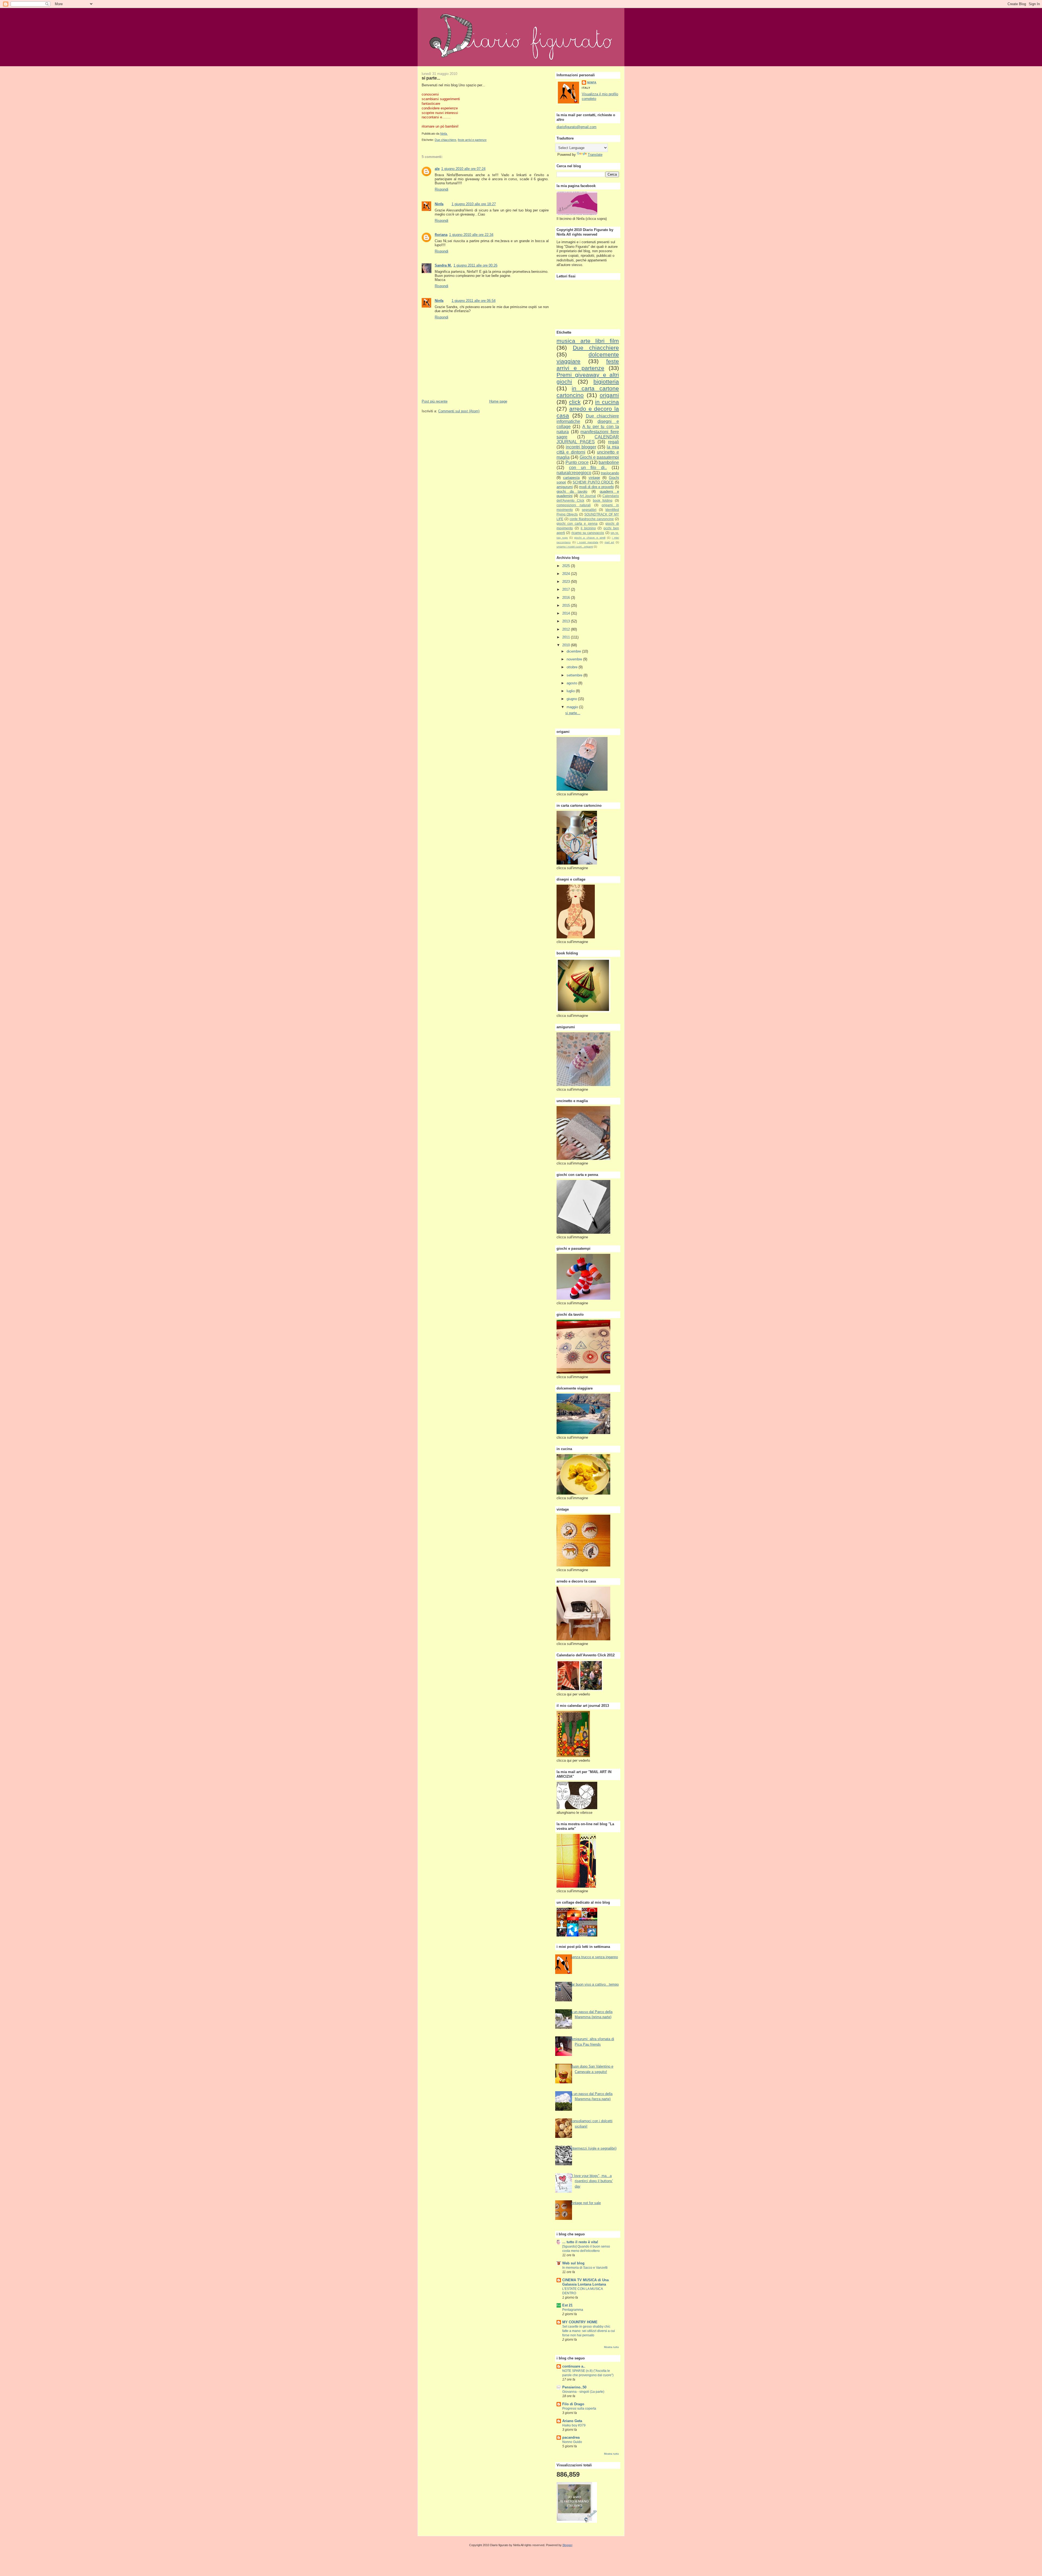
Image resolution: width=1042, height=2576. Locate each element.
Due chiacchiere (445, 140)
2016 (567, 598)
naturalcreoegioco (574, 473)
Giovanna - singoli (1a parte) (583, 2392)
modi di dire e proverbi (596, 487)
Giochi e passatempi (599, 457)
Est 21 (567, 2305)
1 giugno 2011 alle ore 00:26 (475, 265)
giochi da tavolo (572, 491)
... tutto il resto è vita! (580, 2242)
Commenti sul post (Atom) (459, 411)
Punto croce (577, 462)
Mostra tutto (611, 2347)
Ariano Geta (572, 2421)
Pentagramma (573, 2310)
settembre (575, 675)
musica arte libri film (588, 341)
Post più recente (435, 401)
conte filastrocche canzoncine (592, 519)
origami (609, 395)
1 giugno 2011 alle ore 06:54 (474, 301)
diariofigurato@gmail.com (576, 127)
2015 (567, 605)
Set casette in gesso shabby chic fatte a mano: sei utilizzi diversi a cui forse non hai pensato (589, 2331)
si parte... (573, 713)
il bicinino (588, 528)
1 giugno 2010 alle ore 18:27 (474, 204)
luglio (571, 691)
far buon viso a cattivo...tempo (595, 1984)
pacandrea (571, 2437)
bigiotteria (606, 382)
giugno (572, 699)
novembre (575, 659)
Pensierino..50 (574, 2387)
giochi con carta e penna (577, 523)
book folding (603, 500)
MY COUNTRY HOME (580, 2322)
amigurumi (565, 487)
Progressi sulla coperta (579, 2409)
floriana (441, 235)
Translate (595, 155)
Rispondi (441, 189)
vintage (594, 478)
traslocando (610, 473)
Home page (498, 401)
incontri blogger (581, 447)
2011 (567, 637)
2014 (567, 613)
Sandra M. (443, 265)
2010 (567, 645)
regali (614, 442)
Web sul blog (573, 2263)
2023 (567, 582)
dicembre (574, 651)
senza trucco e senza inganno (594, 1957)
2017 (567, 589)
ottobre (573, 667)
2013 (567, 621)
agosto (572, 683)
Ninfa (439, 204)
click (575, 402)
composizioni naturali (574, 505)
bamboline (609, 462)
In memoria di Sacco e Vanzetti (585, 2268)
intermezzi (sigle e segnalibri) (594, 2148)
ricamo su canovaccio (588, 533)
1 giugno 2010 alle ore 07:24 (463, 169)
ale (437, 169)
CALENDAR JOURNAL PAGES (588, 439)
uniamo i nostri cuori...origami (575, 547)
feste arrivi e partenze (472, 140)
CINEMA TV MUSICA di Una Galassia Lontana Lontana (585, 2282)
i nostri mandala (587, 542)
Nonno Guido (572, 2442)
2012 (567, 629)
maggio (573, 707)
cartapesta (571, 478)
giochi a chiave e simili (590, 538)
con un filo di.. (588, 468)
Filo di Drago (573, 2404)
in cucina (607, 402)
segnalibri (589, 510)
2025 (567, 566)
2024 (567, 574)
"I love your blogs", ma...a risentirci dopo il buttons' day (592, 2181)
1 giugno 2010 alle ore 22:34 (471, 235)
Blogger (567, 2545)
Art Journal (588, 496)
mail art (609, 542)
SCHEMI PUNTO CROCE (593, 482)
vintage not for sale (586, 2203)
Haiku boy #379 (574, 2425)
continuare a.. (574, 2366)
